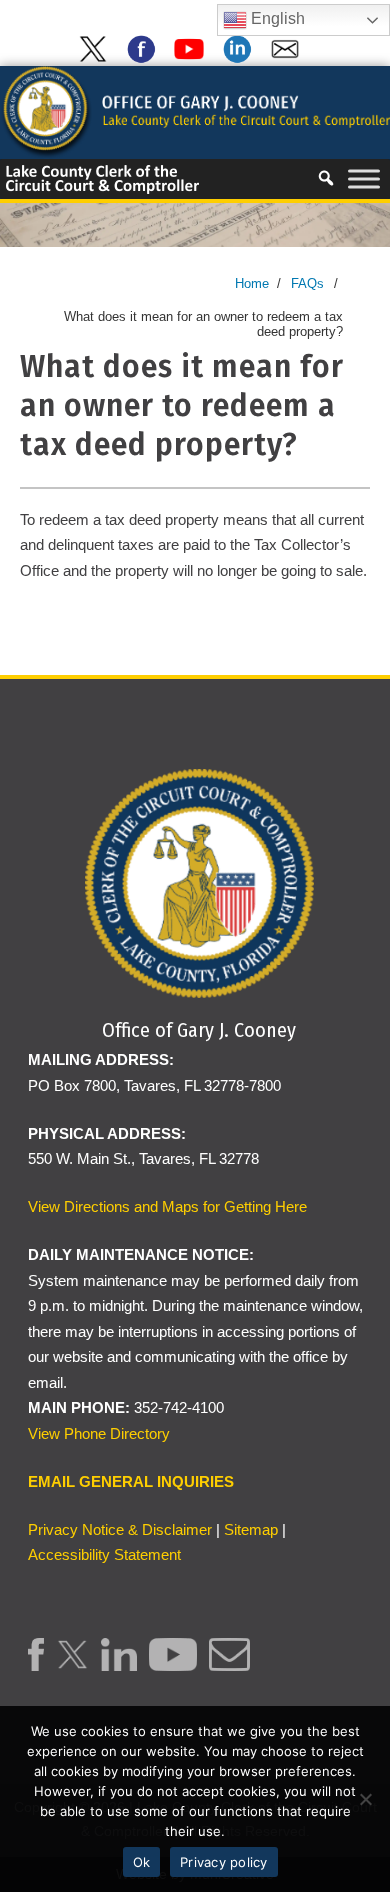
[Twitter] (97, 58)
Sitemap (251, 1529)
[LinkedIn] (241, 58)
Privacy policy (224, 1862)
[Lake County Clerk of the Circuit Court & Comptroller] (195, 110)
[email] (289, 58)
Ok (142, 1862)
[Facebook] (145, 58)
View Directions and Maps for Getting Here (167, 1206)
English (276, 18)
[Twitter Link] (72, 1665)
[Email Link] (229, 1665)
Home (252, 283)
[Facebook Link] (36, 1665)
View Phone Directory (99, 1433)
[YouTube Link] (172, 1665)
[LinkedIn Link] (119, 1665)
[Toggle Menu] (364, 178)
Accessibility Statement (104, 1554)
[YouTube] (193, 58)
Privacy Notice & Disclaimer (120, 1529)
